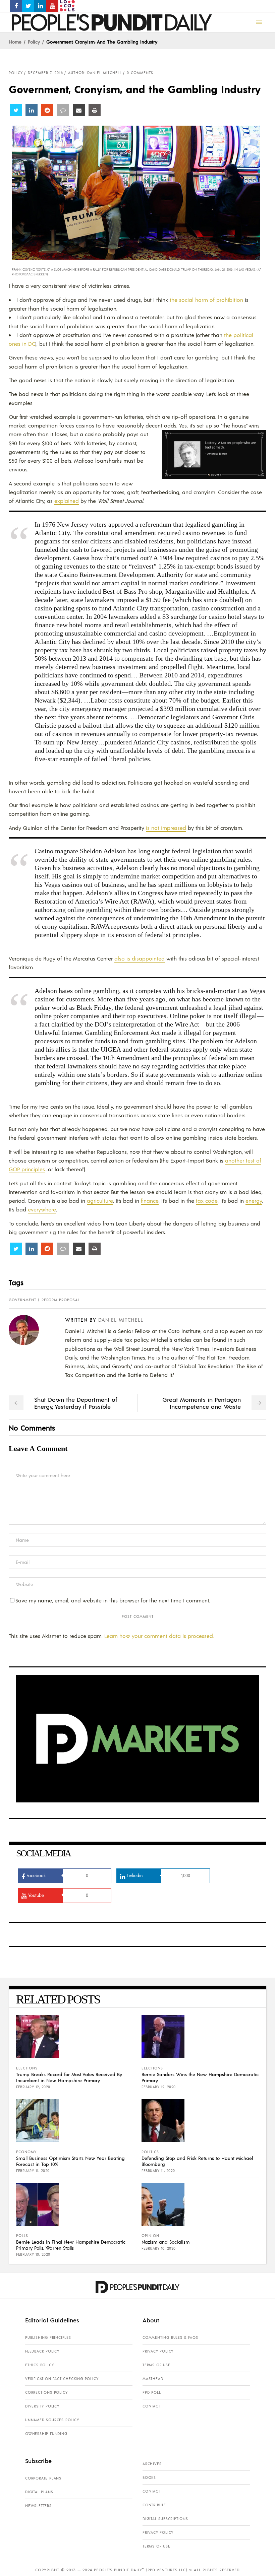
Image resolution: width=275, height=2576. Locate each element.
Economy (26, 2152)
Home (15, 42)
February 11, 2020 (33, 2171)
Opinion (150, 2236)
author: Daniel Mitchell (95, 73)
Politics (150, 2152)
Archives (152, 2464)
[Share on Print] (95, 110)
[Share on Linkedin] (32, 110)
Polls (22, 2236)
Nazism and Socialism (166, 2242)
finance (150, 1201)
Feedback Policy (42, 2351)
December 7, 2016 (45, 73)
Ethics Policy (39, 2365)
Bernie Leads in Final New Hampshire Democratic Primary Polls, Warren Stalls (71, 2245)
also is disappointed (140, 958)
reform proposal (61, 1300)
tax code (207, 1201)
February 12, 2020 (33, 2087)
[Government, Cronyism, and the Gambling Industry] (29, 1330)
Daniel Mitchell (121, 1319)
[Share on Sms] (63, 110)
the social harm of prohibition (206, 300)
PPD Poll (152, 2392)
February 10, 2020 (33, 2254)
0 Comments (140, 73)
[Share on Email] (79, 110)
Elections (27, 2068)
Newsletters (38, 2506)
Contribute (154, 2505)
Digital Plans (39, 2492)
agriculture (100, 1201)
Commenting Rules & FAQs (170, 2337)
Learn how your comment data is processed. (159, 1636)
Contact (151, 2406)
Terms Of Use (156, 2365)
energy (254, 1201)
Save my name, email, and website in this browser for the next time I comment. (113, 1600)
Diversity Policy (42, 2406)
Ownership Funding (46, 2434)
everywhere (42, 1209)
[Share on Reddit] (47, 110)
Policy (34, 42)
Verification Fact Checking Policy (62, 2379)
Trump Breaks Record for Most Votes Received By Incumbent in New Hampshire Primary (69, 2077)
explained (67, 501)
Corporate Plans (43, 2478)
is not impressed (166, 828)
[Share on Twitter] (16, 110)
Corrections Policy (46, 2392)
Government (22, 1300)
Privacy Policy (158, 2351)
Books (149, 2478)
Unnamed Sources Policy (52, 2420)
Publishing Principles (48, 2337)
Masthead (153, 2379)
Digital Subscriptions (165, 2519)
